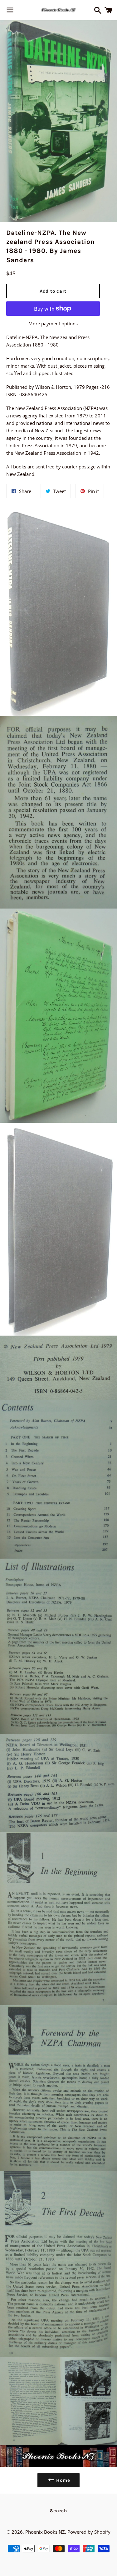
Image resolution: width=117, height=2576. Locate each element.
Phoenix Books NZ (45, 2532)
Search (58, 2511)
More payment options (53, 323)
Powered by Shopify (89, 2532)
